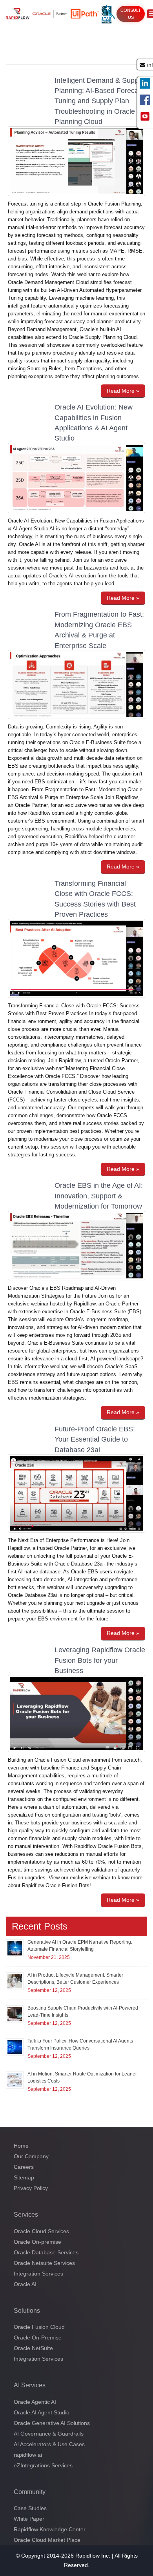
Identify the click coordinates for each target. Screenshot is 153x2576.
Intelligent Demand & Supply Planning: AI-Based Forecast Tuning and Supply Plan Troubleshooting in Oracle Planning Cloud (99, 101)
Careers (24, 2167)
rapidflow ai (28, 2455)
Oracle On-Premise (38, 2338)
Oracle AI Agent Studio (42, 2412)
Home (21, 2146)
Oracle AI (25, 2284)
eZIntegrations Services (43, 2465)
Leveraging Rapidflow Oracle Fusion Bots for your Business (100, 1660)
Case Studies (30, 2508)
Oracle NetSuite (33, 2348)
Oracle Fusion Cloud (39, 2327)
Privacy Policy (31, 2188)
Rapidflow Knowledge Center (50, 2529)
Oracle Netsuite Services (44, 2263)
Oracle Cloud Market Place (47, 2540)
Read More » (123, 391)
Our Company (31, 2156)
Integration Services (38, 2274)
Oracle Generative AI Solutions (52, 2423)
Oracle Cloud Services (41, 2231)
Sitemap (24, 2177)
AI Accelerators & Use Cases (49, 2444)
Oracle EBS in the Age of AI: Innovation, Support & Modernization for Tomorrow (99, 1196)
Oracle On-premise (37, 2242)
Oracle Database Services (46, 2252)
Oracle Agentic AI (35, 2402)
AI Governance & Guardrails (49, 2434)
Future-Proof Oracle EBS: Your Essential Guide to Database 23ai (95, 1439)
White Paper (29, 2519)
